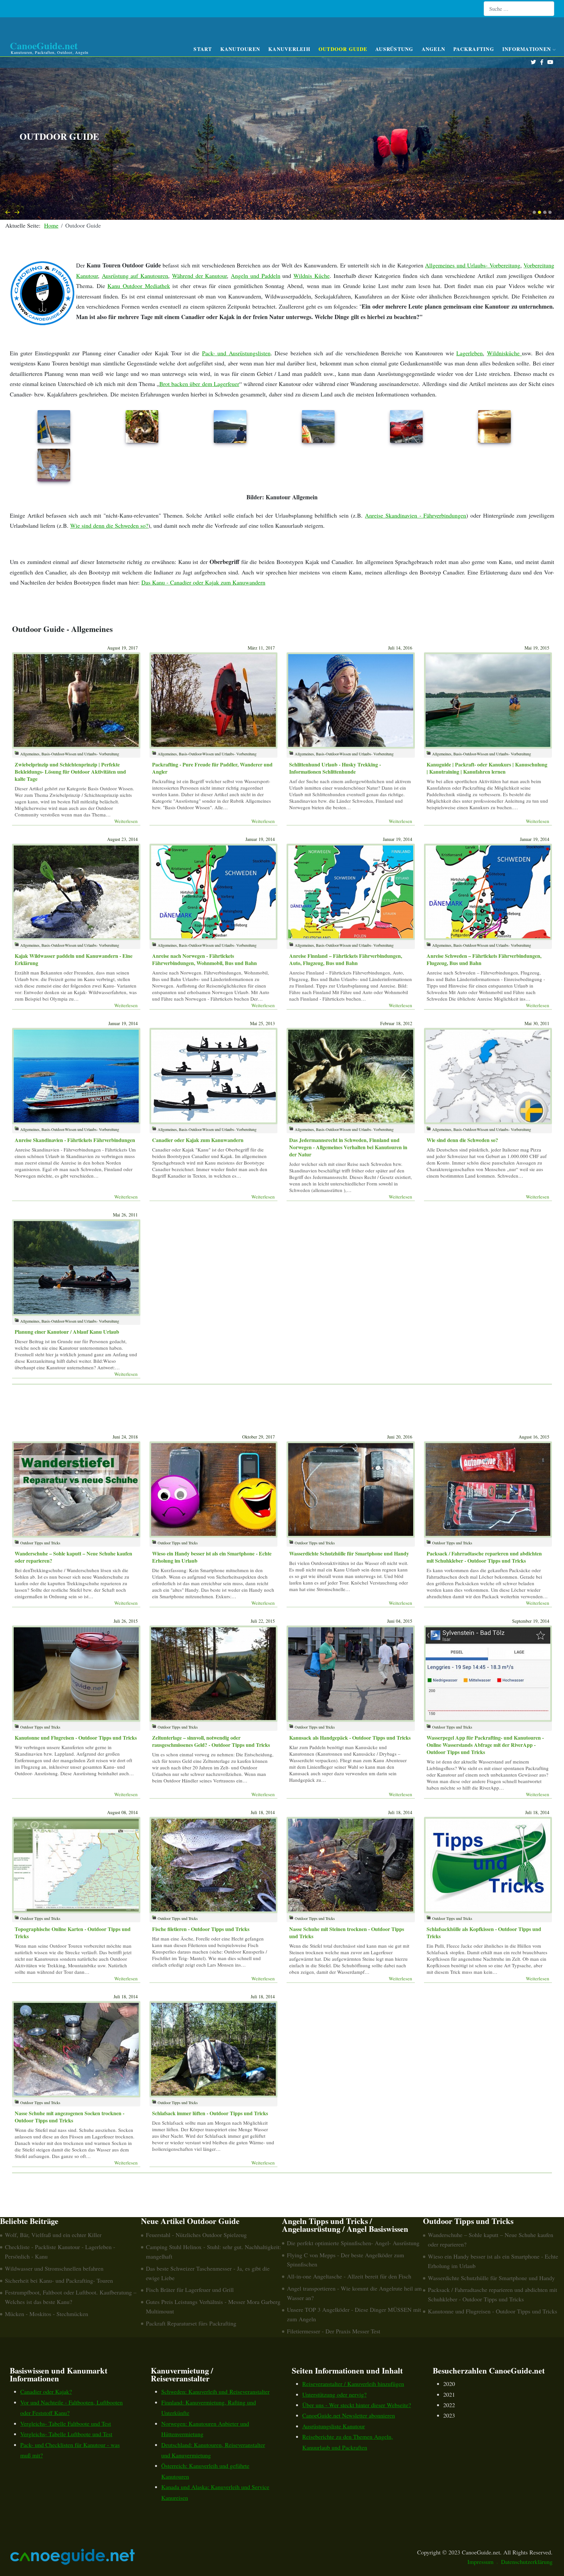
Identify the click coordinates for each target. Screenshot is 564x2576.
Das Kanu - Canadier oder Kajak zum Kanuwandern (203, 582)
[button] (534, 212)
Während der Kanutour (199, 276)
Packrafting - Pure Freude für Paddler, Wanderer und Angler (212, 768)
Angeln (434, 49)
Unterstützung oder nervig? (334, 2394)
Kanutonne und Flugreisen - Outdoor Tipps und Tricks (76, 1738)
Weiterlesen (126, 821)
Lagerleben (470, 353)
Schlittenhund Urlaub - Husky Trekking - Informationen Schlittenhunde (335, 768)
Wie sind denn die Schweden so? (109, 525)
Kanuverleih (289, 49)
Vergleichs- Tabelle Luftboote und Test (66, 2434)
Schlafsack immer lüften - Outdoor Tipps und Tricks (210, 2113)
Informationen (527, 49)
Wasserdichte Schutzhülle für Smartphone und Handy (349, 1553)
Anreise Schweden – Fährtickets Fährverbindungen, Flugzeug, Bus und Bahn (484, 959)
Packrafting (474, 49)
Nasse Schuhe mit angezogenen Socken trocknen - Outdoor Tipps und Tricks (70, 2117)
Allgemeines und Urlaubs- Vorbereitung (472, 265)
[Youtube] (550, 62)
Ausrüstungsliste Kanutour (334, 2426)
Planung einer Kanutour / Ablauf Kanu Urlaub (67, 1332)
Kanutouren (240, 49)
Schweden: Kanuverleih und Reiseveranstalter (215, 2391)
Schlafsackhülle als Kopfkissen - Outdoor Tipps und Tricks (484, 1932)
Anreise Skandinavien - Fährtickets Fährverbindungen (75, 1140)
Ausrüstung (394, 49)
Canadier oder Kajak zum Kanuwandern (198, 1140)
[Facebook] (542, 62)
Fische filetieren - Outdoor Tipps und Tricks (201, 1929)
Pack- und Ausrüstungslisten (236, 353)
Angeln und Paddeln (255, 276)
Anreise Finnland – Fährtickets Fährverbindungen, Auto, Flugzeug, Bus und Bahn (346, 959)
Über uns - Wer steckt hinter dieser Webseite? (357, 2405)
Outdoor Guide (343, 49)
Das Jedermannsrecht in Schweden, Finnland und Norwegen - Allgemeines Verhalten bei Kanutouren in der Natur (348, 1147)
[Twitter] (533, 62)
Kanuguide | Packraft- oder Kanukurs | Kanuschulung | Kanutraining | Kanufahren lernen (487, 768)
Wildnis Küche (312, 276)
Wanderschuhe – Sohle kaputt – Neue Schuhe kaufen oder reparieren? (73, 1557)
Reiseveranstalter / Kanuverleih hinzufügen (353, 2384)
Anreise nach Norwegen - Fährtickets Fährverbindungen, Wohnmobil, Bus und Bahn (204, 959)
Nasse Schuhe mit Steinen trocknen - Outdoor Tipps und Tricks (347, 1932)
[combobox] (519, 9)
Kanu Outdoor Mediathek (139, 286)
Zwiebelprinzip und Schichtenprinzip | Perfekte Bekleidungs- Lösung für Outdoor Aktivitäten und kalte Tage (70, 772)
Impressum (480, 2562)
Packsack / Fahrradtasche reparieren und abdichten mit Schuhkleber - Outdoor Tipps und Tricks (484, 1557)
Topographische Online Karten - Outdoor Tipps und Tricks (73, 1932)
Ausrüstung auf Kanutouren (135, 276)
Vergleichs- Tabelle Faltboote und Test (66, 2423)
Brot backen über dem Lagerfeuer (199, 384)
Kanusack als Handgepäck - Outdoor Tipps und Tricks (350, 1738)
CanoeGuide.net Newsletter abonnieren (349, 2415)
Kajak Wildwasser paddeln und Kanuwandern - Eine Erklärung (74, 959)
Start (203, 49)
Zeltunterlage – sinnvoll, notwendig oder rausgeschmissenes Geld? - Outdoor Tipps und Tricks (211, 1741)
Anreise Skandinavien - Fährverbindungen (415, 515)
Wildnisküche (504, 353)
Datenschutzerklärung (527, 2562)
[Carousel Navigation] (282, 212)
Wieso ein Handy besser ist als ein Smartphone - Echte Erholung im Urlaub (212, 1557)
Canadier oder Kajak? (46, 2391)
